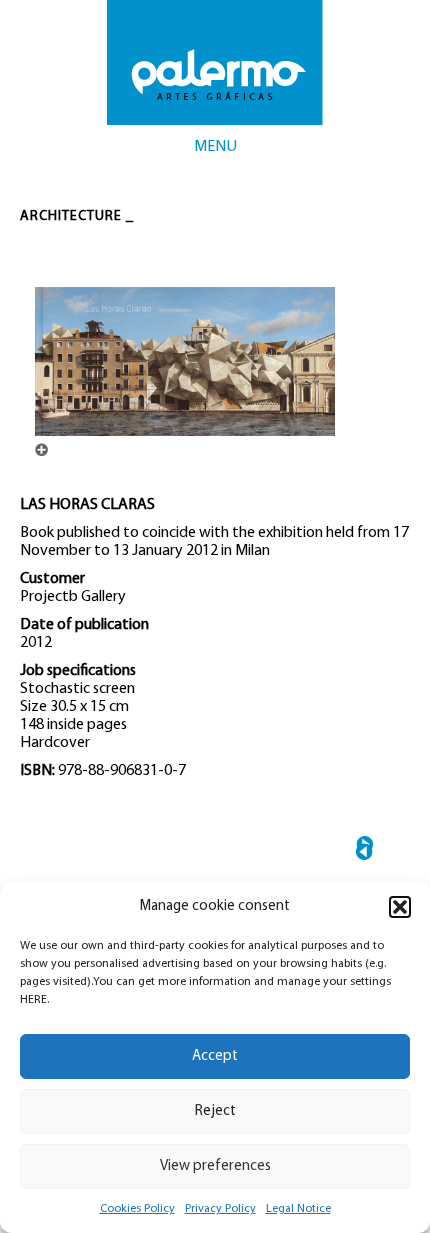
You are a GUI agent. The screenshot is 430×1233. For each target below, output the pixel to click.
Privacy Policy (220, 1209)
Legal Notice (298, 1209)
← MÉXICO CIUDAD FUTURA (364, 851)
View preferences (215, 1166)
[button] (400, 907)
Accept (215, 1056)
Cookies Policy (137, 1209)
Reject (215, 1111)
